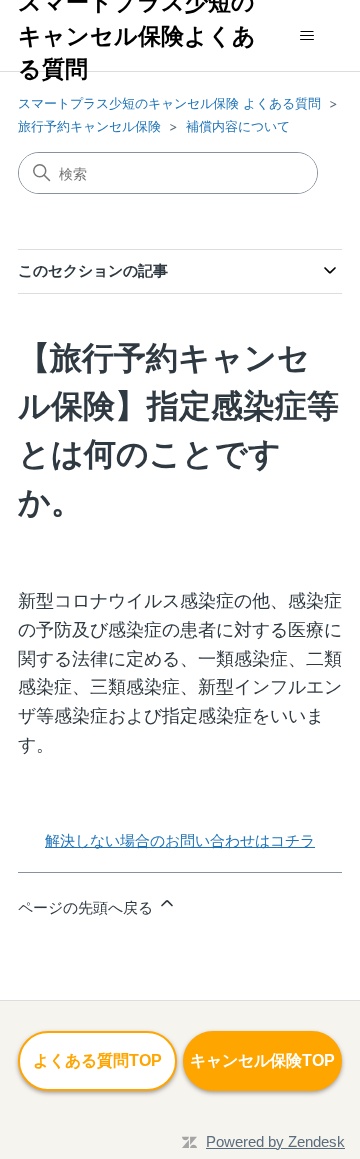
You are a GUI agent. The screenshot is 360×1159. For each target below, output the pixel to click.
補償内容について (238, 126)
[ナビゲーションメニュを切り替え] (306, 36)
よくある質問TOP (97, 1060)
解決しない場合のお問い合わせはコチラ (180, 840)
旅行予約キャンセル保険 (89, 126)
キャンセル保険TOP (262, 1060)
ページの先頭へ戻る (87, 907)
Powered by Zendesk (275, 1141)
